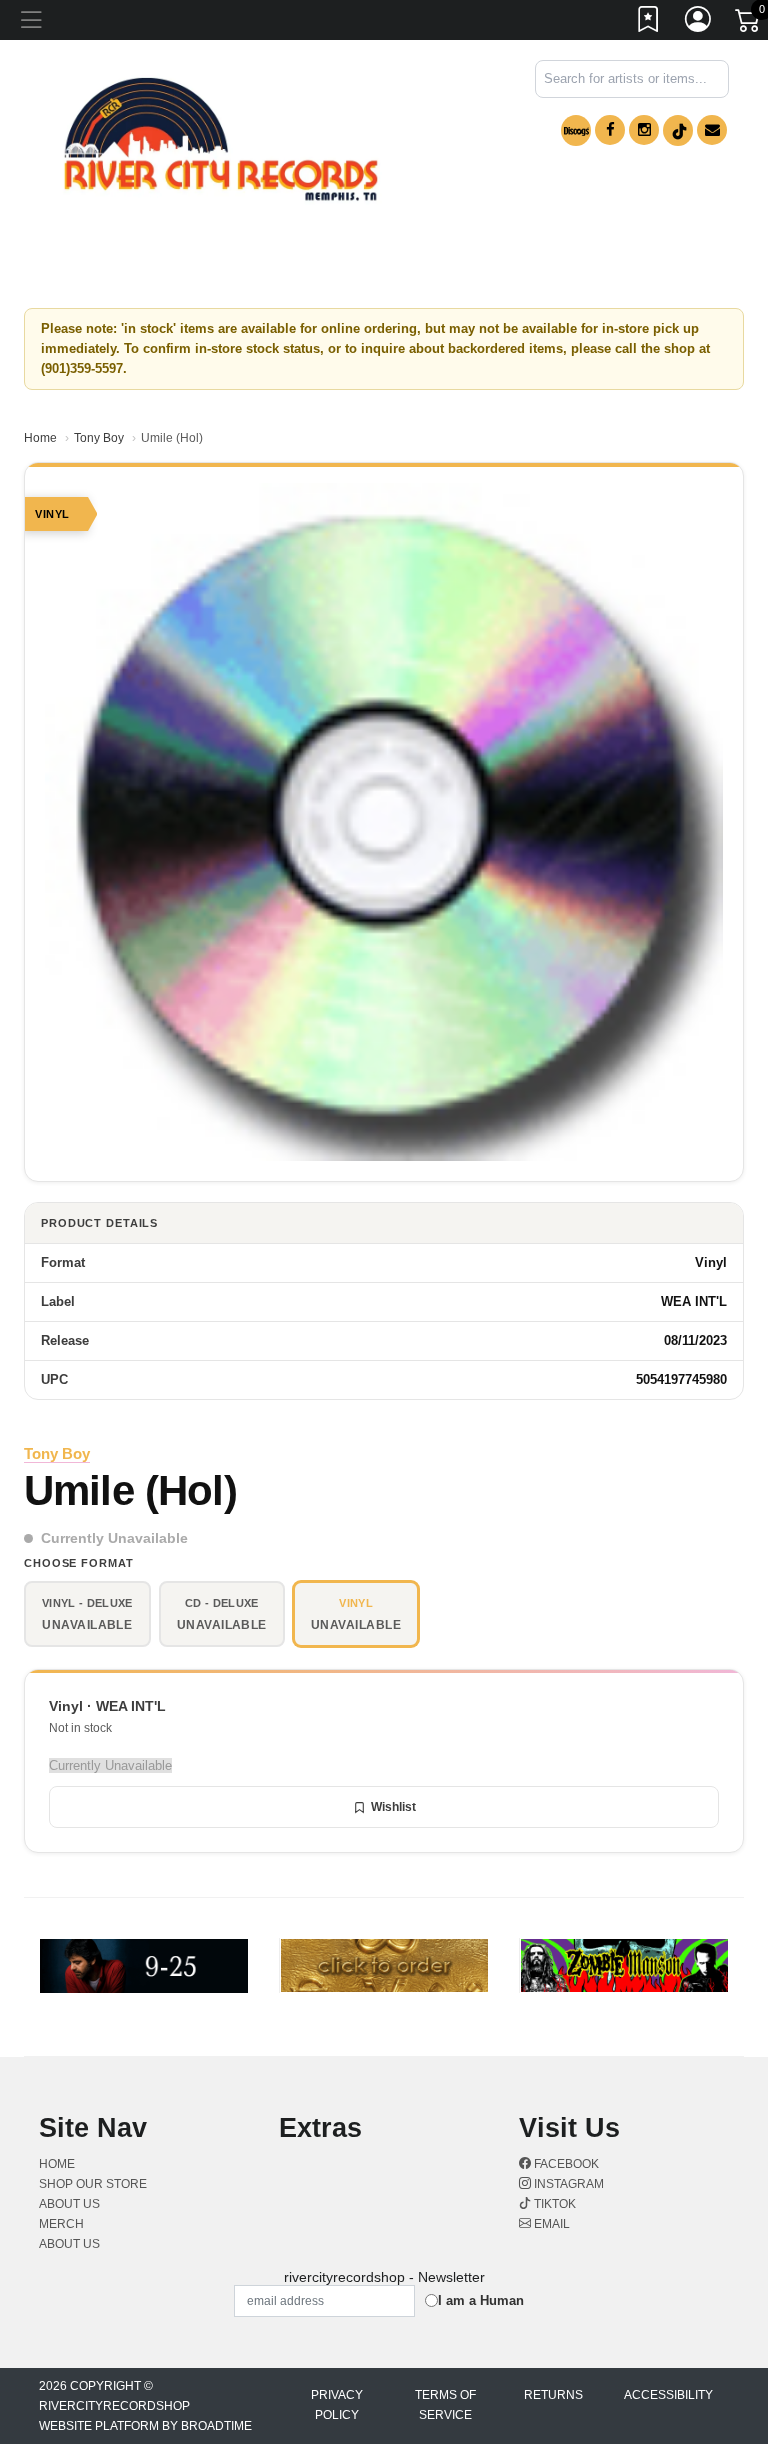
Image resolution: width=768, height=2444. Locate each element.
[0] (749, 24)
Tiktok (553, 2204)
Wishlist (393, 1807)
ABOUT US (69, 2204)
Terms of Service (445, 2405)
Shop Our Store (93, 2184)
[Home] (221, 139)
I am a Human (481, 2300)
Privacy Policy (337, 2405)
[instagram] (644, 130)
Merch (61, 2224)
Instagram (567, 2184)
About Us (69, 2244)
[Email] (712, 130)
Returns (553, 2395)
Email (550, 2224)
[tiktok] (678, 130)
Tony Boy (99, 438)
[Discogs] (576, 130)
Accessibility (668, 2395)
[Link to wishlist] (649, 23)
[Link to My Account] (699, 23)
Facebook (565, 2164)
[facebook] (610, 130)
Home (40, 438)
